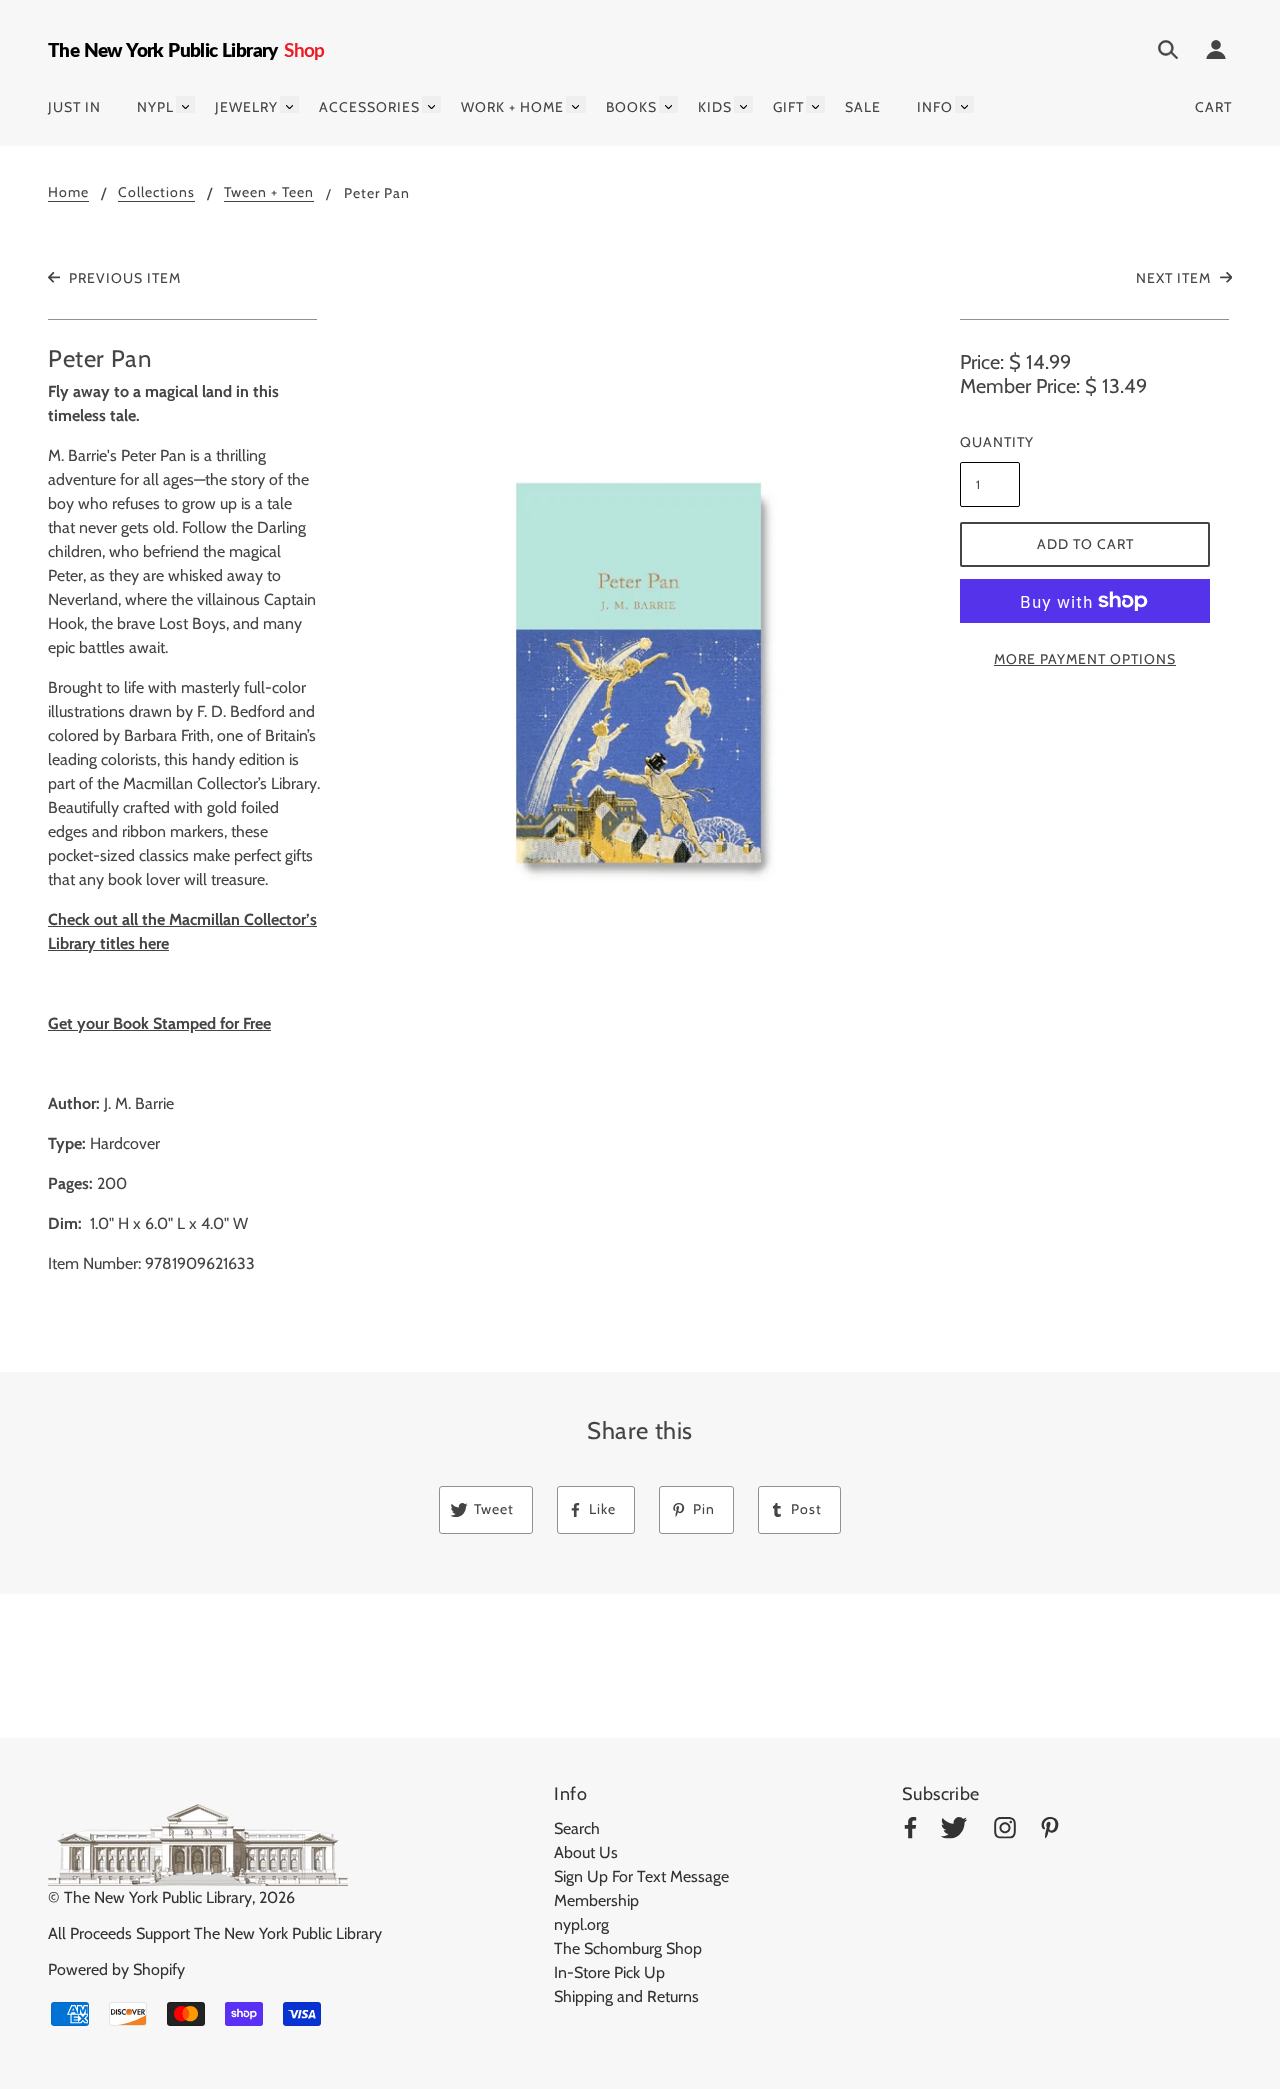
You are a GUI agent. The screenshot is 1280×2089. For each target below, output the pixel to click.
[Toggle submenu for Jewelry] (289, 104)
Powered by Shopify (116, 1969)
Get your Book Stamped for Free (159, 1023)
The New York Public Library (158, 1897)
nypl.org (581, 1924)
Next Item (1175, 278)
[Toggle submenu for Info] (964, 104)
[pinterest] (1050, 1831)
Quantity (990, 442)
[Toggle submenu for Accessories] (431, 104)
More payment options (1085, 659)
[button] (640, 638)
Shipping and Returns (626, 1996)
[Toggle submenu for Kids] (743, 104)
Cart (1213, 107)
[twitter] (954, 1831)
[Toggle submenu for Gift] (815, 104)
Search (577, 1828)
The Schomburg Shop (628, 1948)
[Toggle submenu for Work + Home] (575, 104)
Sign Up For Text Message (641, 1876)
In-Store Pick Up (609, 1972)
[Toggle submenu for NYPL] (185, 104)
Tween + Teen (269, 193)
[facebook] (910, 1831)
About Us (586, 1852)
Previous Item (123, 278)
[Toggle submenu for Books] (668, 104)
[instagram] (1005, 1831)
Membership (596, 1900)
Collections (156, 193)
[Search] (1168, 53)
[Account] (1216, 53)
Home (68, 193)
